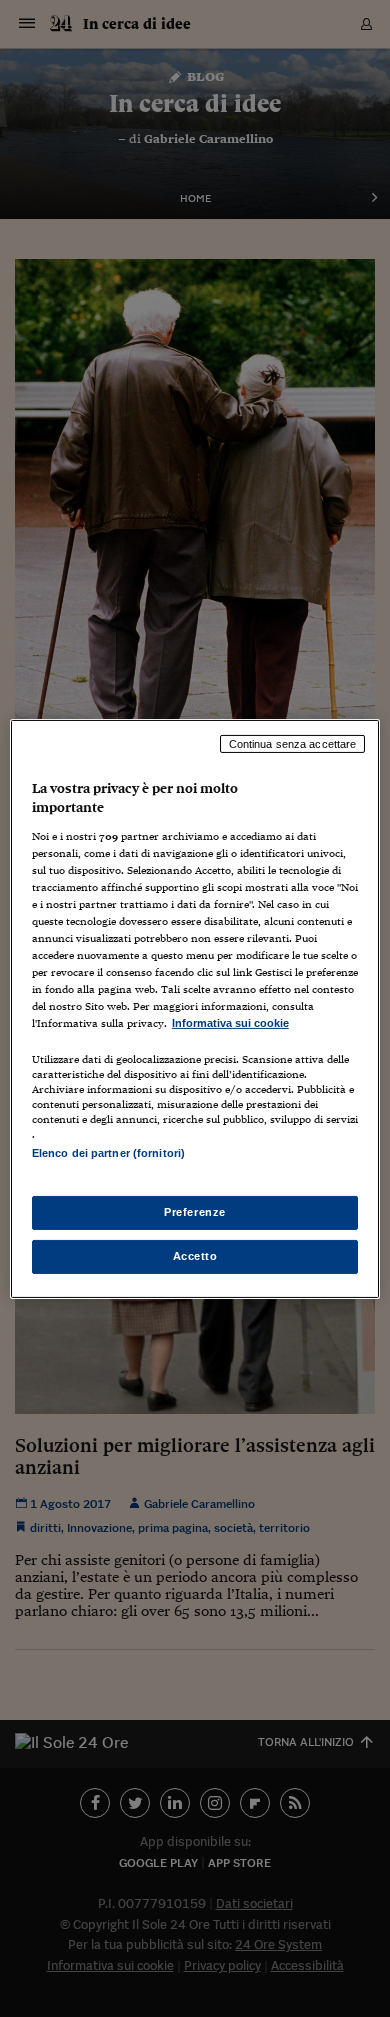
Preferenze (195, 1212)
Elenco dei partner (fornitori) (108, 1153)
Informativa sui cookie (230, 1023)
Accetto (195, 1256)
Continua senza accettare (293, 743)
